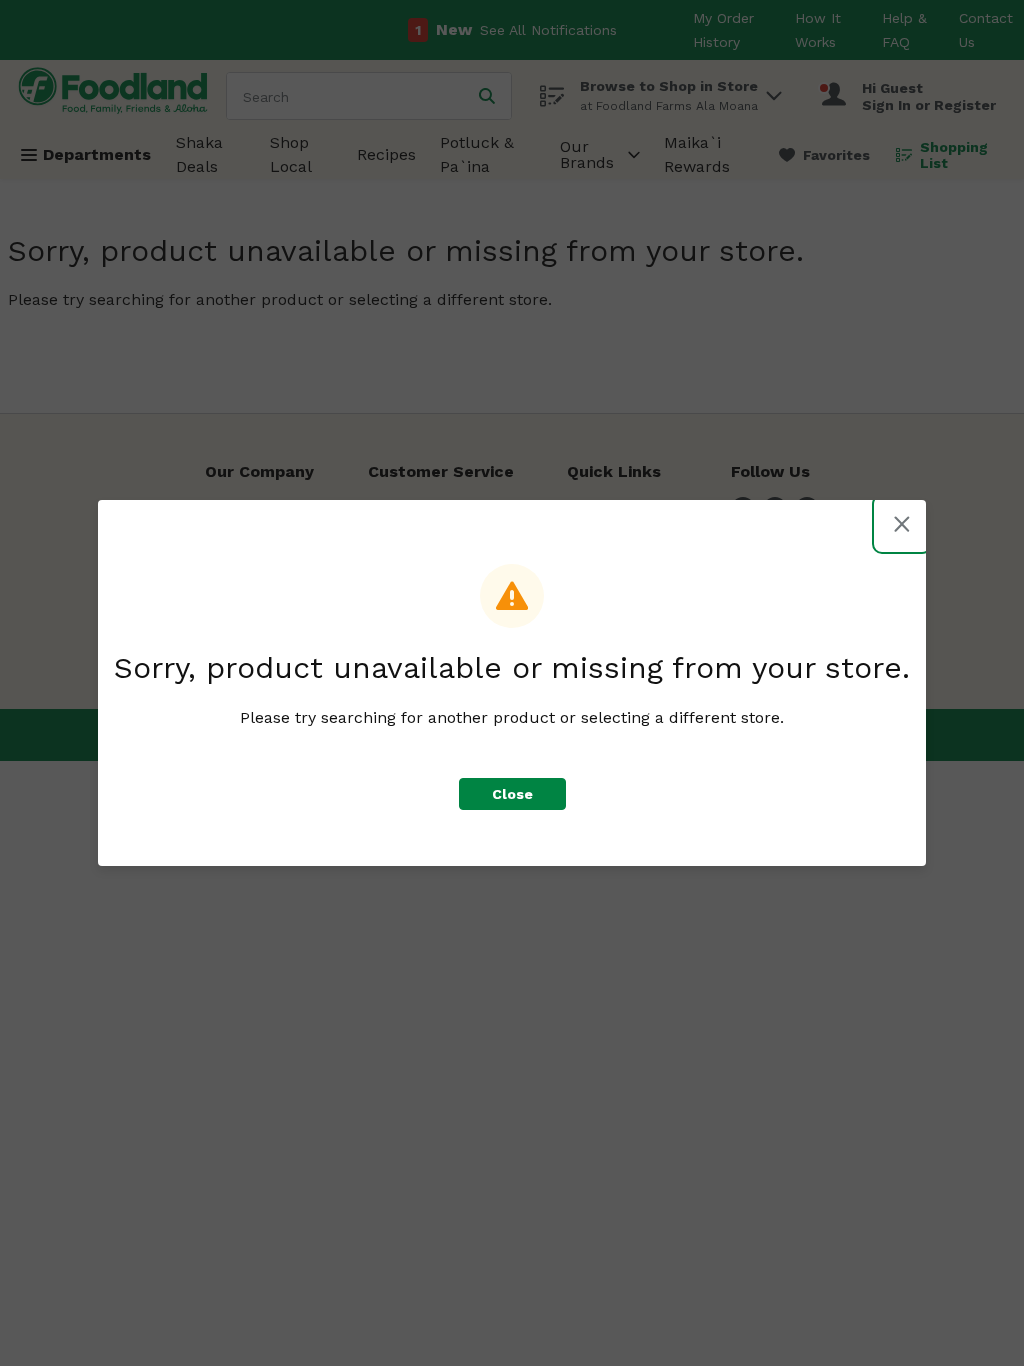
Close (512, 794)
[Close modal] (902, 524)
